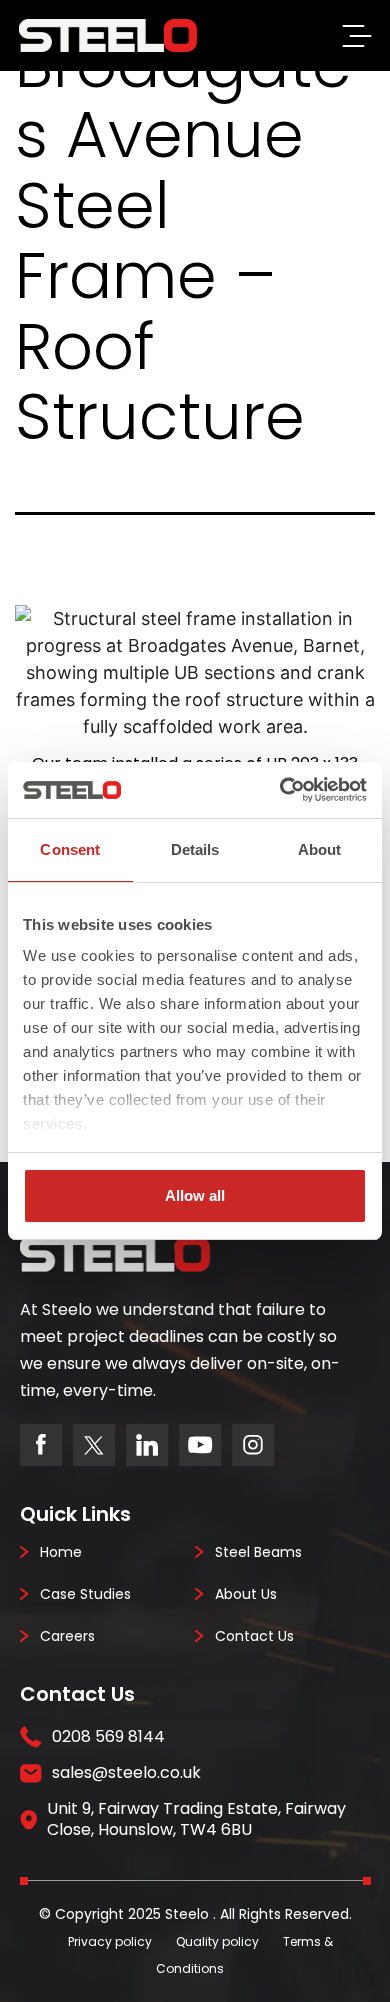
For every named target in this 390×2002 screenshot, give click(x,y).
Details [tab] (195, 849)
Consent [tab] (70, 849)
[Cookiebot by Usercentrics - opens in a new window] (280, 790)
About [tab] (320, 849)
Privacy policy (110, 1941)
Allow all (195, 1195)
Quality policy (217, 1941)
